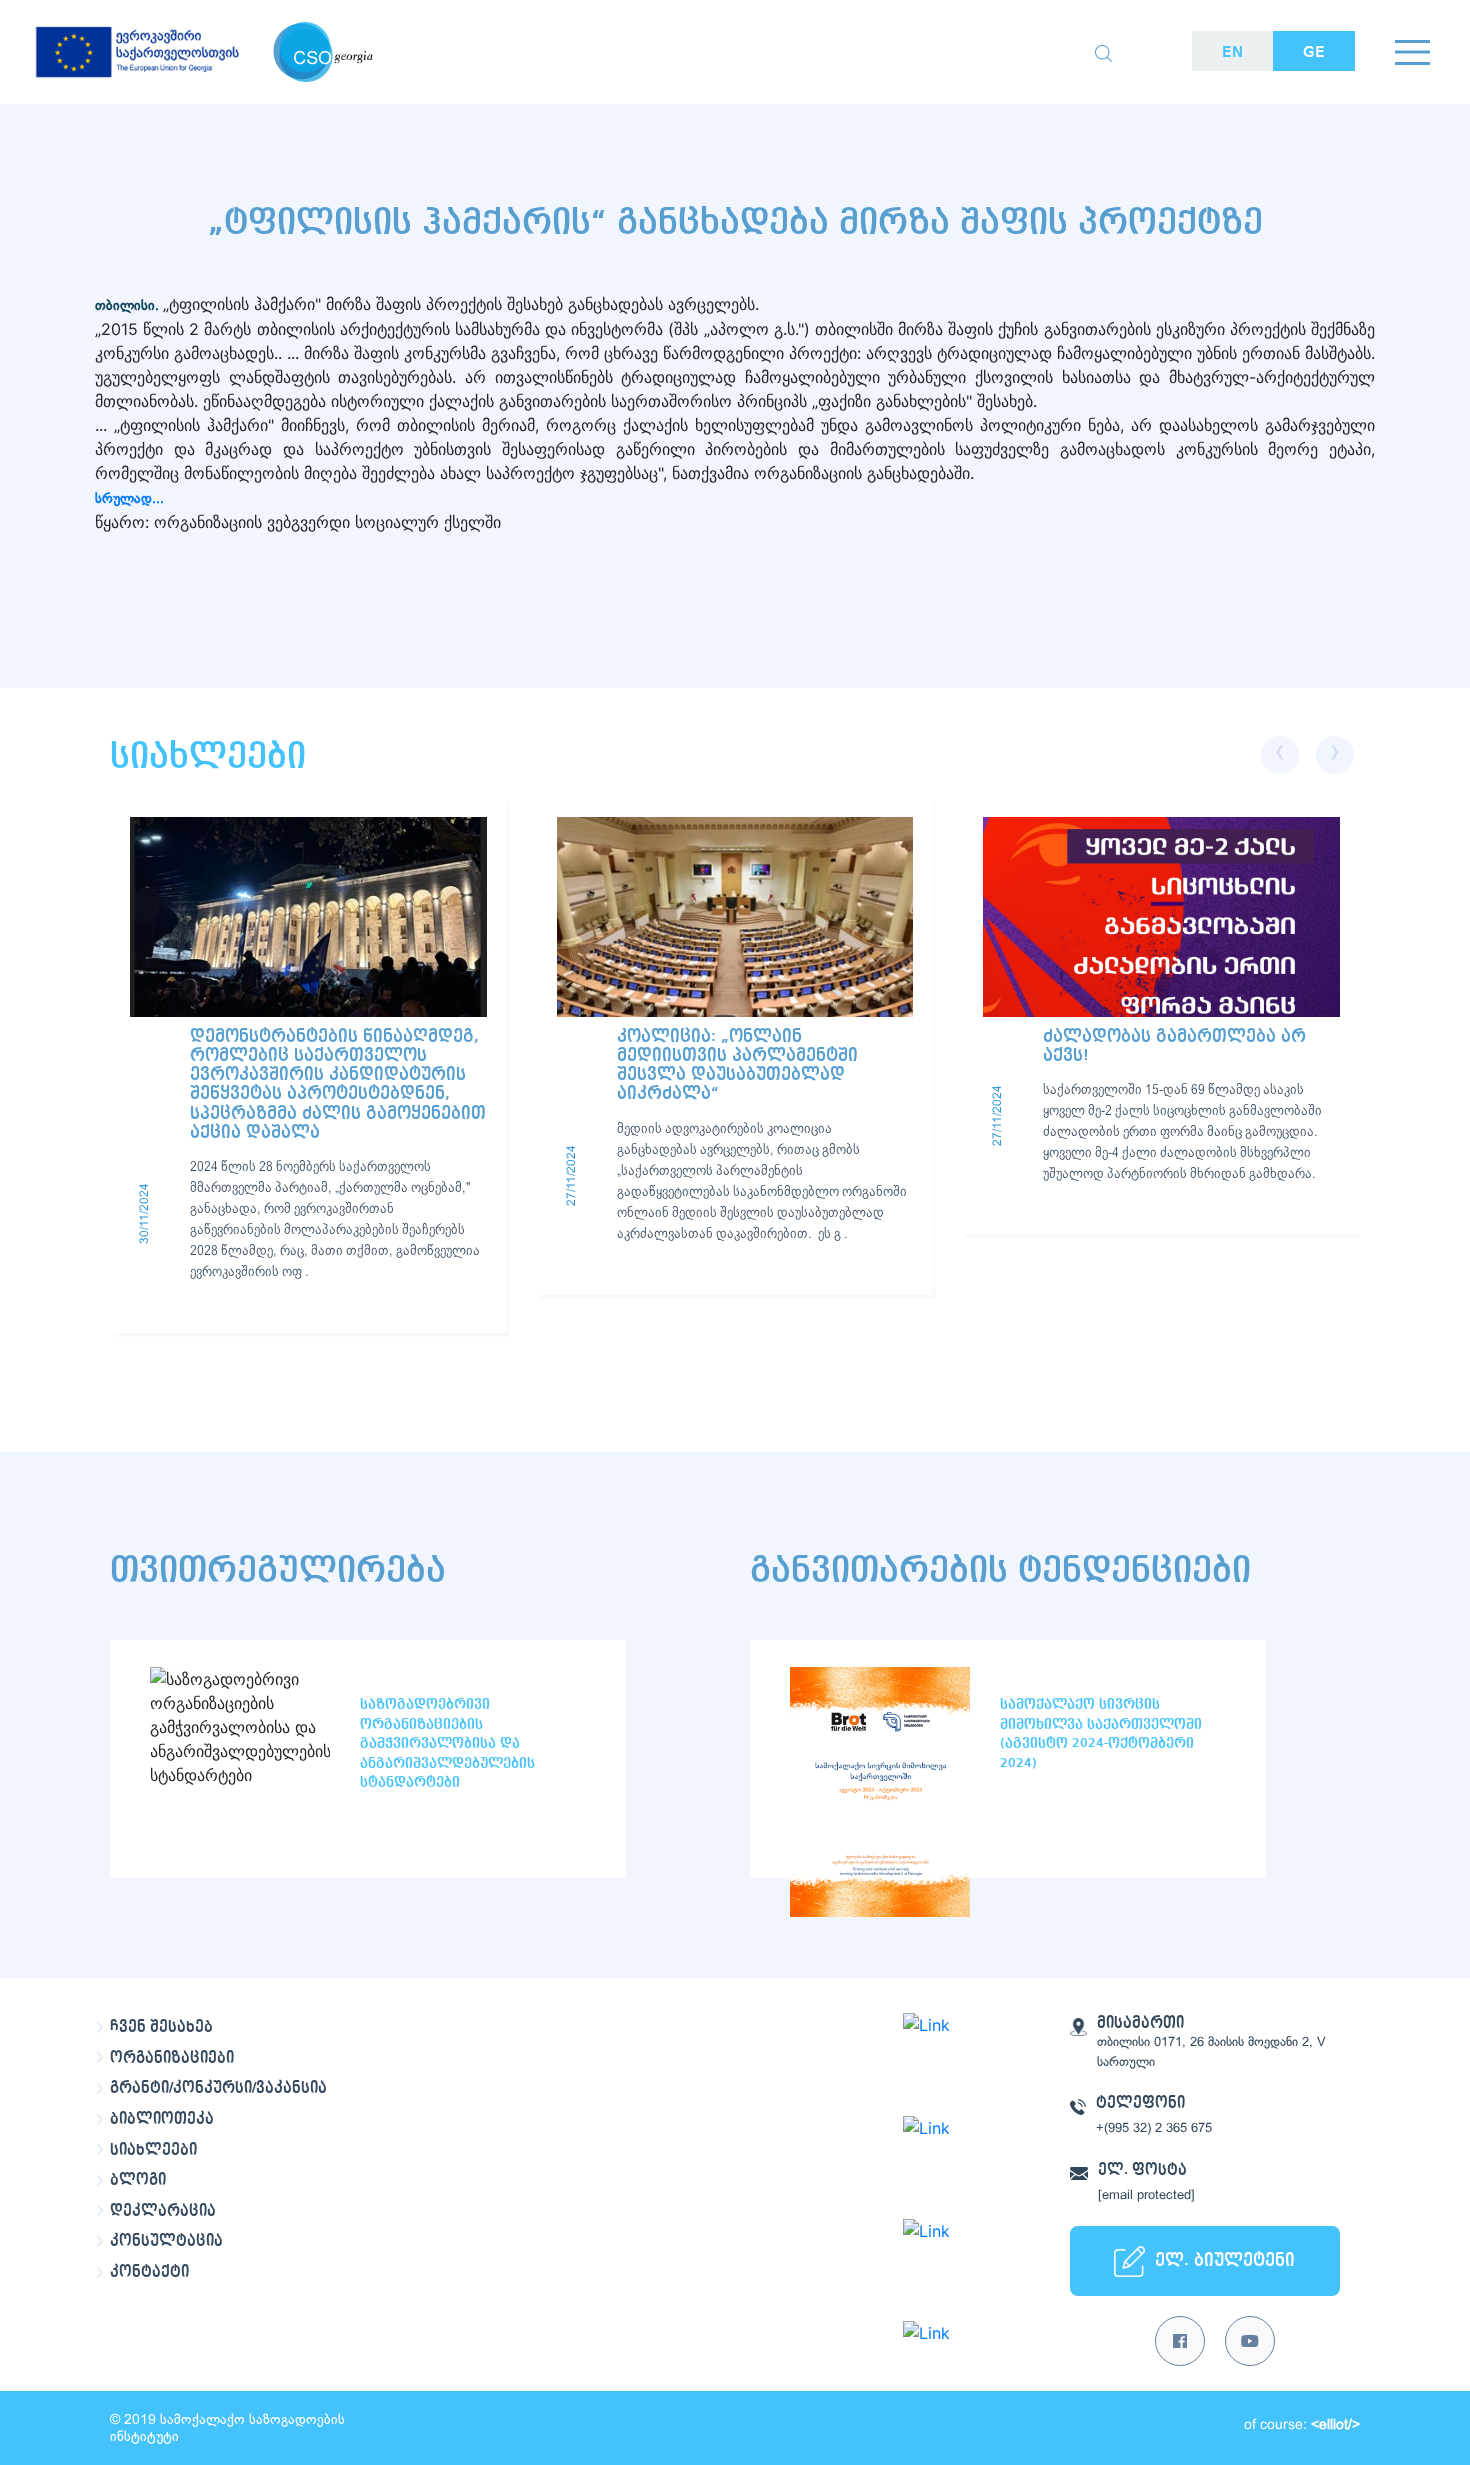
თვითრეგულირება (278, 1570)
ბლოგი (138, 2180)
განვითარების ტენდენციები (1000, 1570)
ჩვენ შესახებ (161, 2027)
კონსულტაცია (166, 2241)
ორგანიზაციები (172, 2058)
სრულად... (129, 499)
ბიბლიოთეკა (162, 2119)
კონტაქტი (149, 2272)
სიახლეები (153, 2150)
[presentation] (1280, 755)
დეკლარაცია (163, 2211)
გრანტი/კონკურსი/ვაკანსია (218, 2088)
